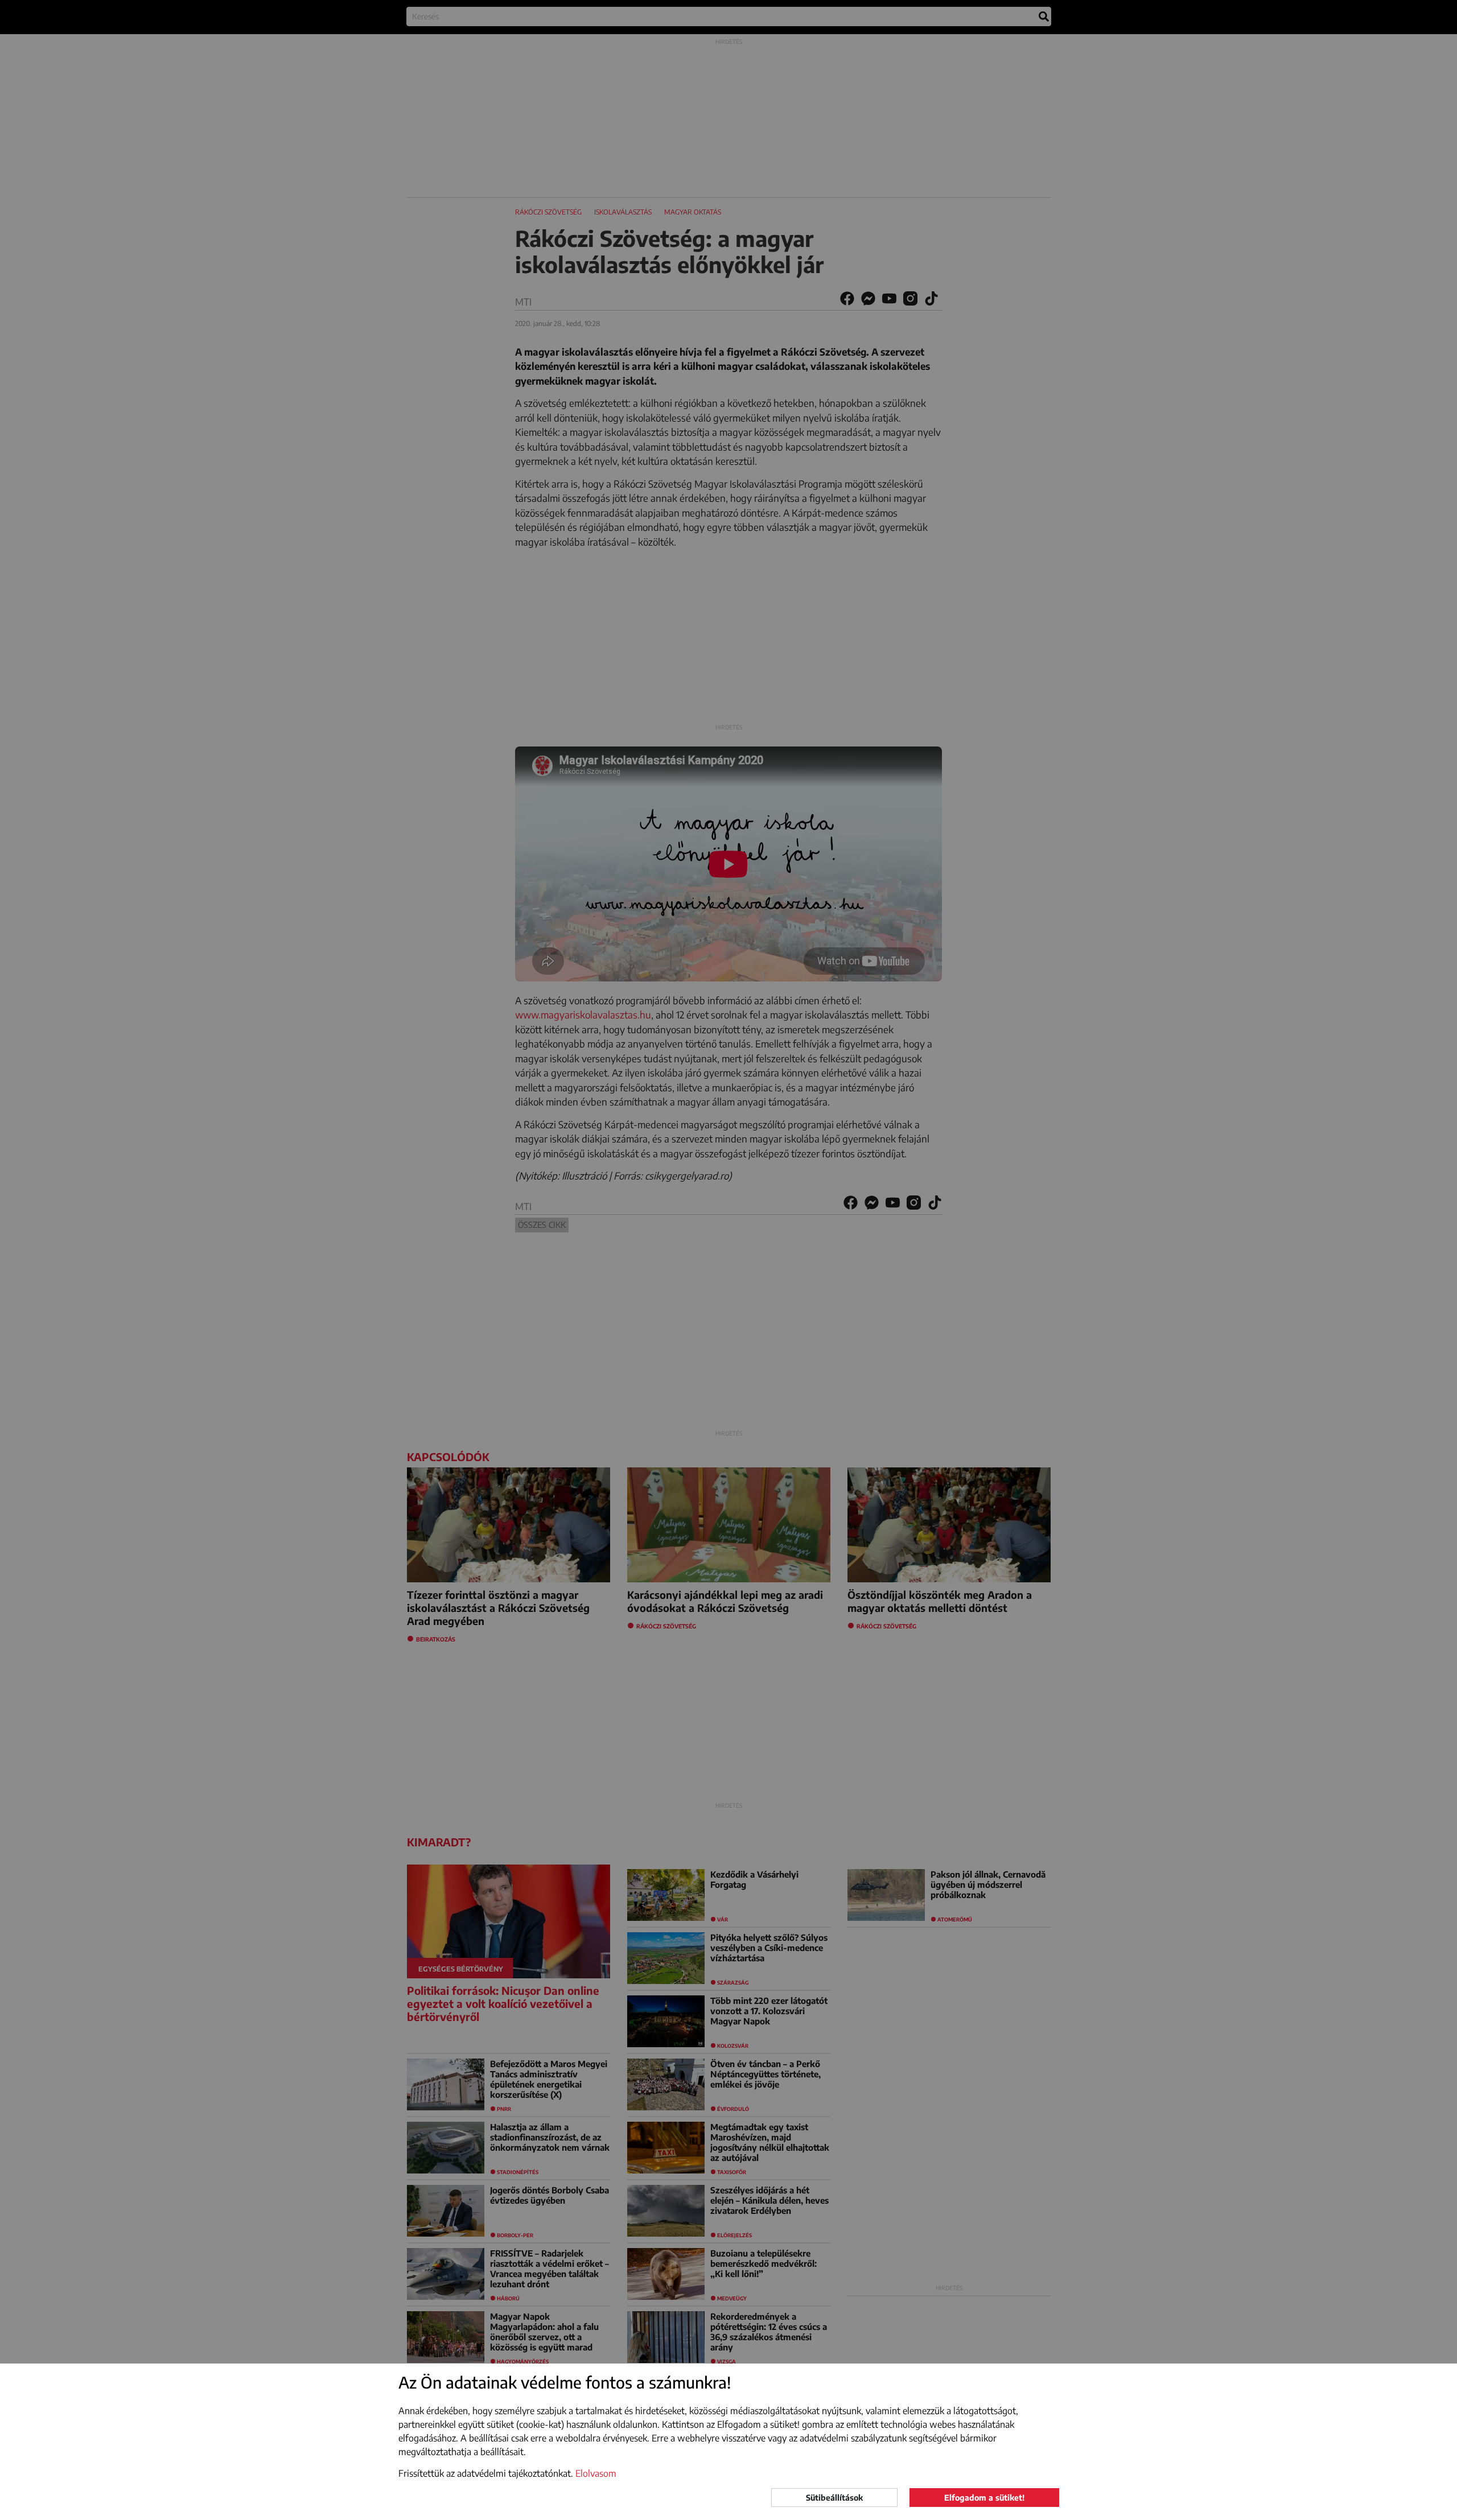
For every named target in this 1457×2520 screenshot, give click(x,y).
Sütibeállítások (834, 2498)
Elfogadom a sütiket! (984, 2498)
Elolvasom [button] (596, 2473)
